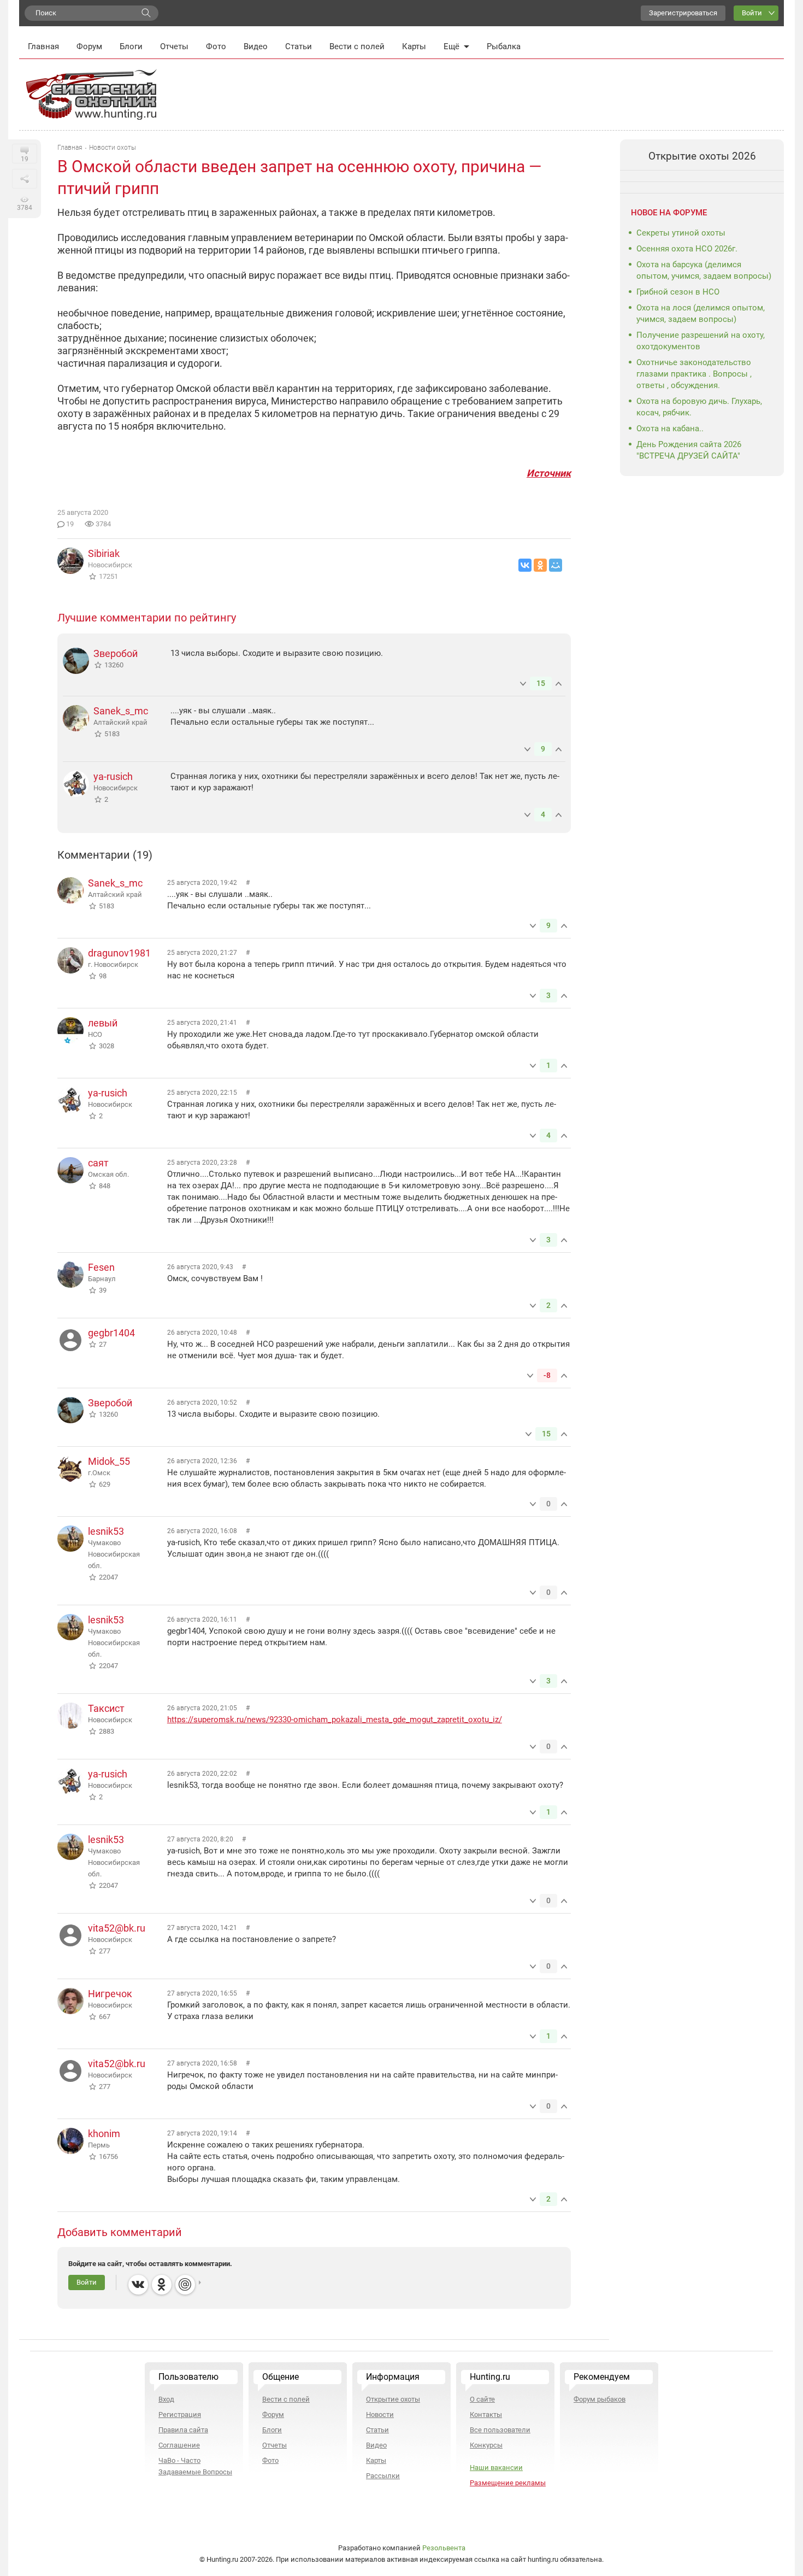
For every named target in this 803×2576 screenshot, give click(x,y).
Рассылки (383, 2476)
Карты (414, 46)
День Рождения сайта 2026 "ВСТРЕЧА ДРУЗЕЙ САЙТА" (689, 450)
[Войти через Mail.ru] (185, 2285)
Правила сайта (183, 2430)
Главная (43, 46)
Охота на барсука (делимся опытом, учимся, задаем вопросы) (704, 270)
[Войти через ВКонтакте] (138, 2285)
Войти (752, 13)
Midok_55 (109, 1461)
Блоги (131, 46)
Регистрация (180, 2414)
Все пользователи (500, 2430)
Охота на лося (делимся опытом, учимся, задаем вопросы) (701, 313)
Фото (216, 46)
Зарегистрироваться (683, 13)
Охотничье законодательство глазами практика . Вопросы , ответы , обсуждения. (694, 374)
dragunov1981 (119, 953)
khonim (104, 2134)
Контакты (486, 2414)
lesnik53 (106, 1531)
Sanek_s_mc (121, 711)
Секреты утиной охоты (681, 233)
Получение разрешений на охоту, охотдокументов (701, 341)
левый (103, 1023)
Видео (256, 46)
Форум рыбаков (600, 2399)
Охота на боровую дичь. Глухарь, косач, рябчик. (699, 407)
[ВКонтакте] (525, 565)
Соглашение (179, 2445)
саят (98, 1163)
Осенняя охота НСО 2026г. (687, 249)
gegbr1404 (111, 1333)
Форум (89, 46)
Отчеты (174, 46)
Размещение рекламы (508, 2483)
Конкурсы (486, 2445)
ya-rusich (113, 776)
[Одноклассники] (540, 565)
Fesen (101, 1267)
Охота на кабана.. (670, 429)
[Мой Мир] (556, 565)
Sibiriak (104, 553)
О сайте (482, 2399)
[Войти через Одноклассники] (162, 2285)
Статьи (299, 46)
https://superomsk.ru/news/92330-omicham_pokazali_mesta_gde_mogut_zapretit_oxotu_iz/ (335, 1720)
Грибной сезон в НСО (678, 292)
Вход (166, 2399)
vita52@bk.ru (117, 1928)
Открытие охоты (393, 2399)
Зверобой (116, 653)
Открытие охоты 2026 (702, 156)
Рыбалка (504, 46)
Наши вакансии (496, 2468)
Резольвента (444, 2548)
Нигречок (110, 1994)
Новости (380, 2414)
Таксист (106, 1708)
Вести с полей (357, 46)
